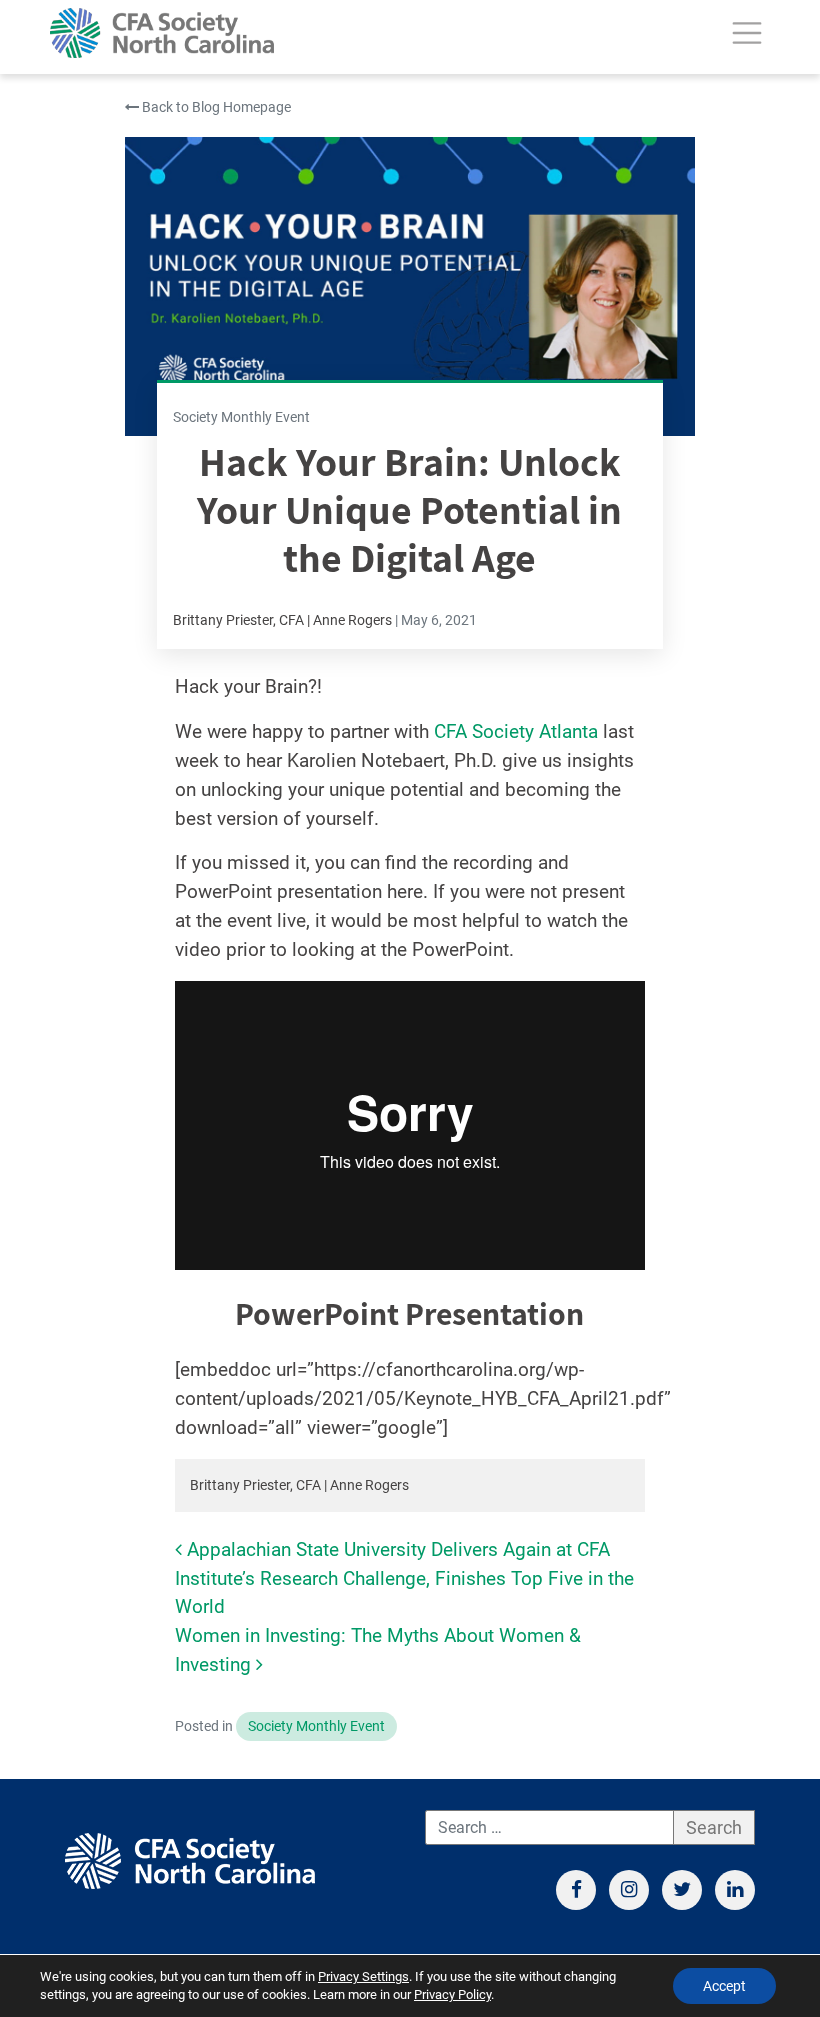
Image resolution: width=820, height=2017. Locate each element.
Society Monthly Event (316, 1726)
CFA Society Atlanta (516, 731)
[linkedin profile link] (735, 1890)
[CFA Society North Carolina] (162, 33)
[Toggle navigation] (747, 33)
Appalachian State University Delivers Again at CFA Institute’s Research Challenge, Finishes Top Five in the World (404, 1578)
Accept (724, 1986)
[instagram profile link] (629, 1890)
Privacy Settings (363, 1976)
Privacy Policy (452, 1994)
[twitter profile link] (682, 1890)
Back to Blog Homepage (215, 107)
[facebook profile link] (576, 1890)
